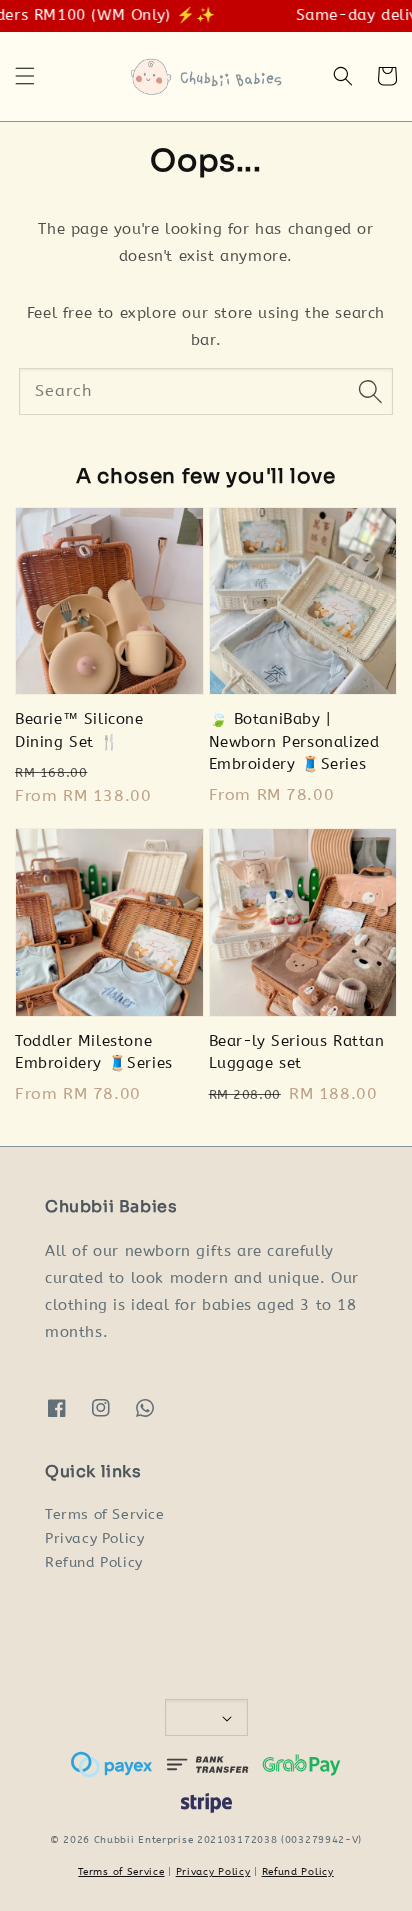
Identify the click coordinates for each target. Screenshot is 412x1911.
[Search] (370, 391)
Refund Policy (94, 1562)
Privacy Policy (94, 1538)
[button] (25, 76)
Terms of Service (105, 1514)
